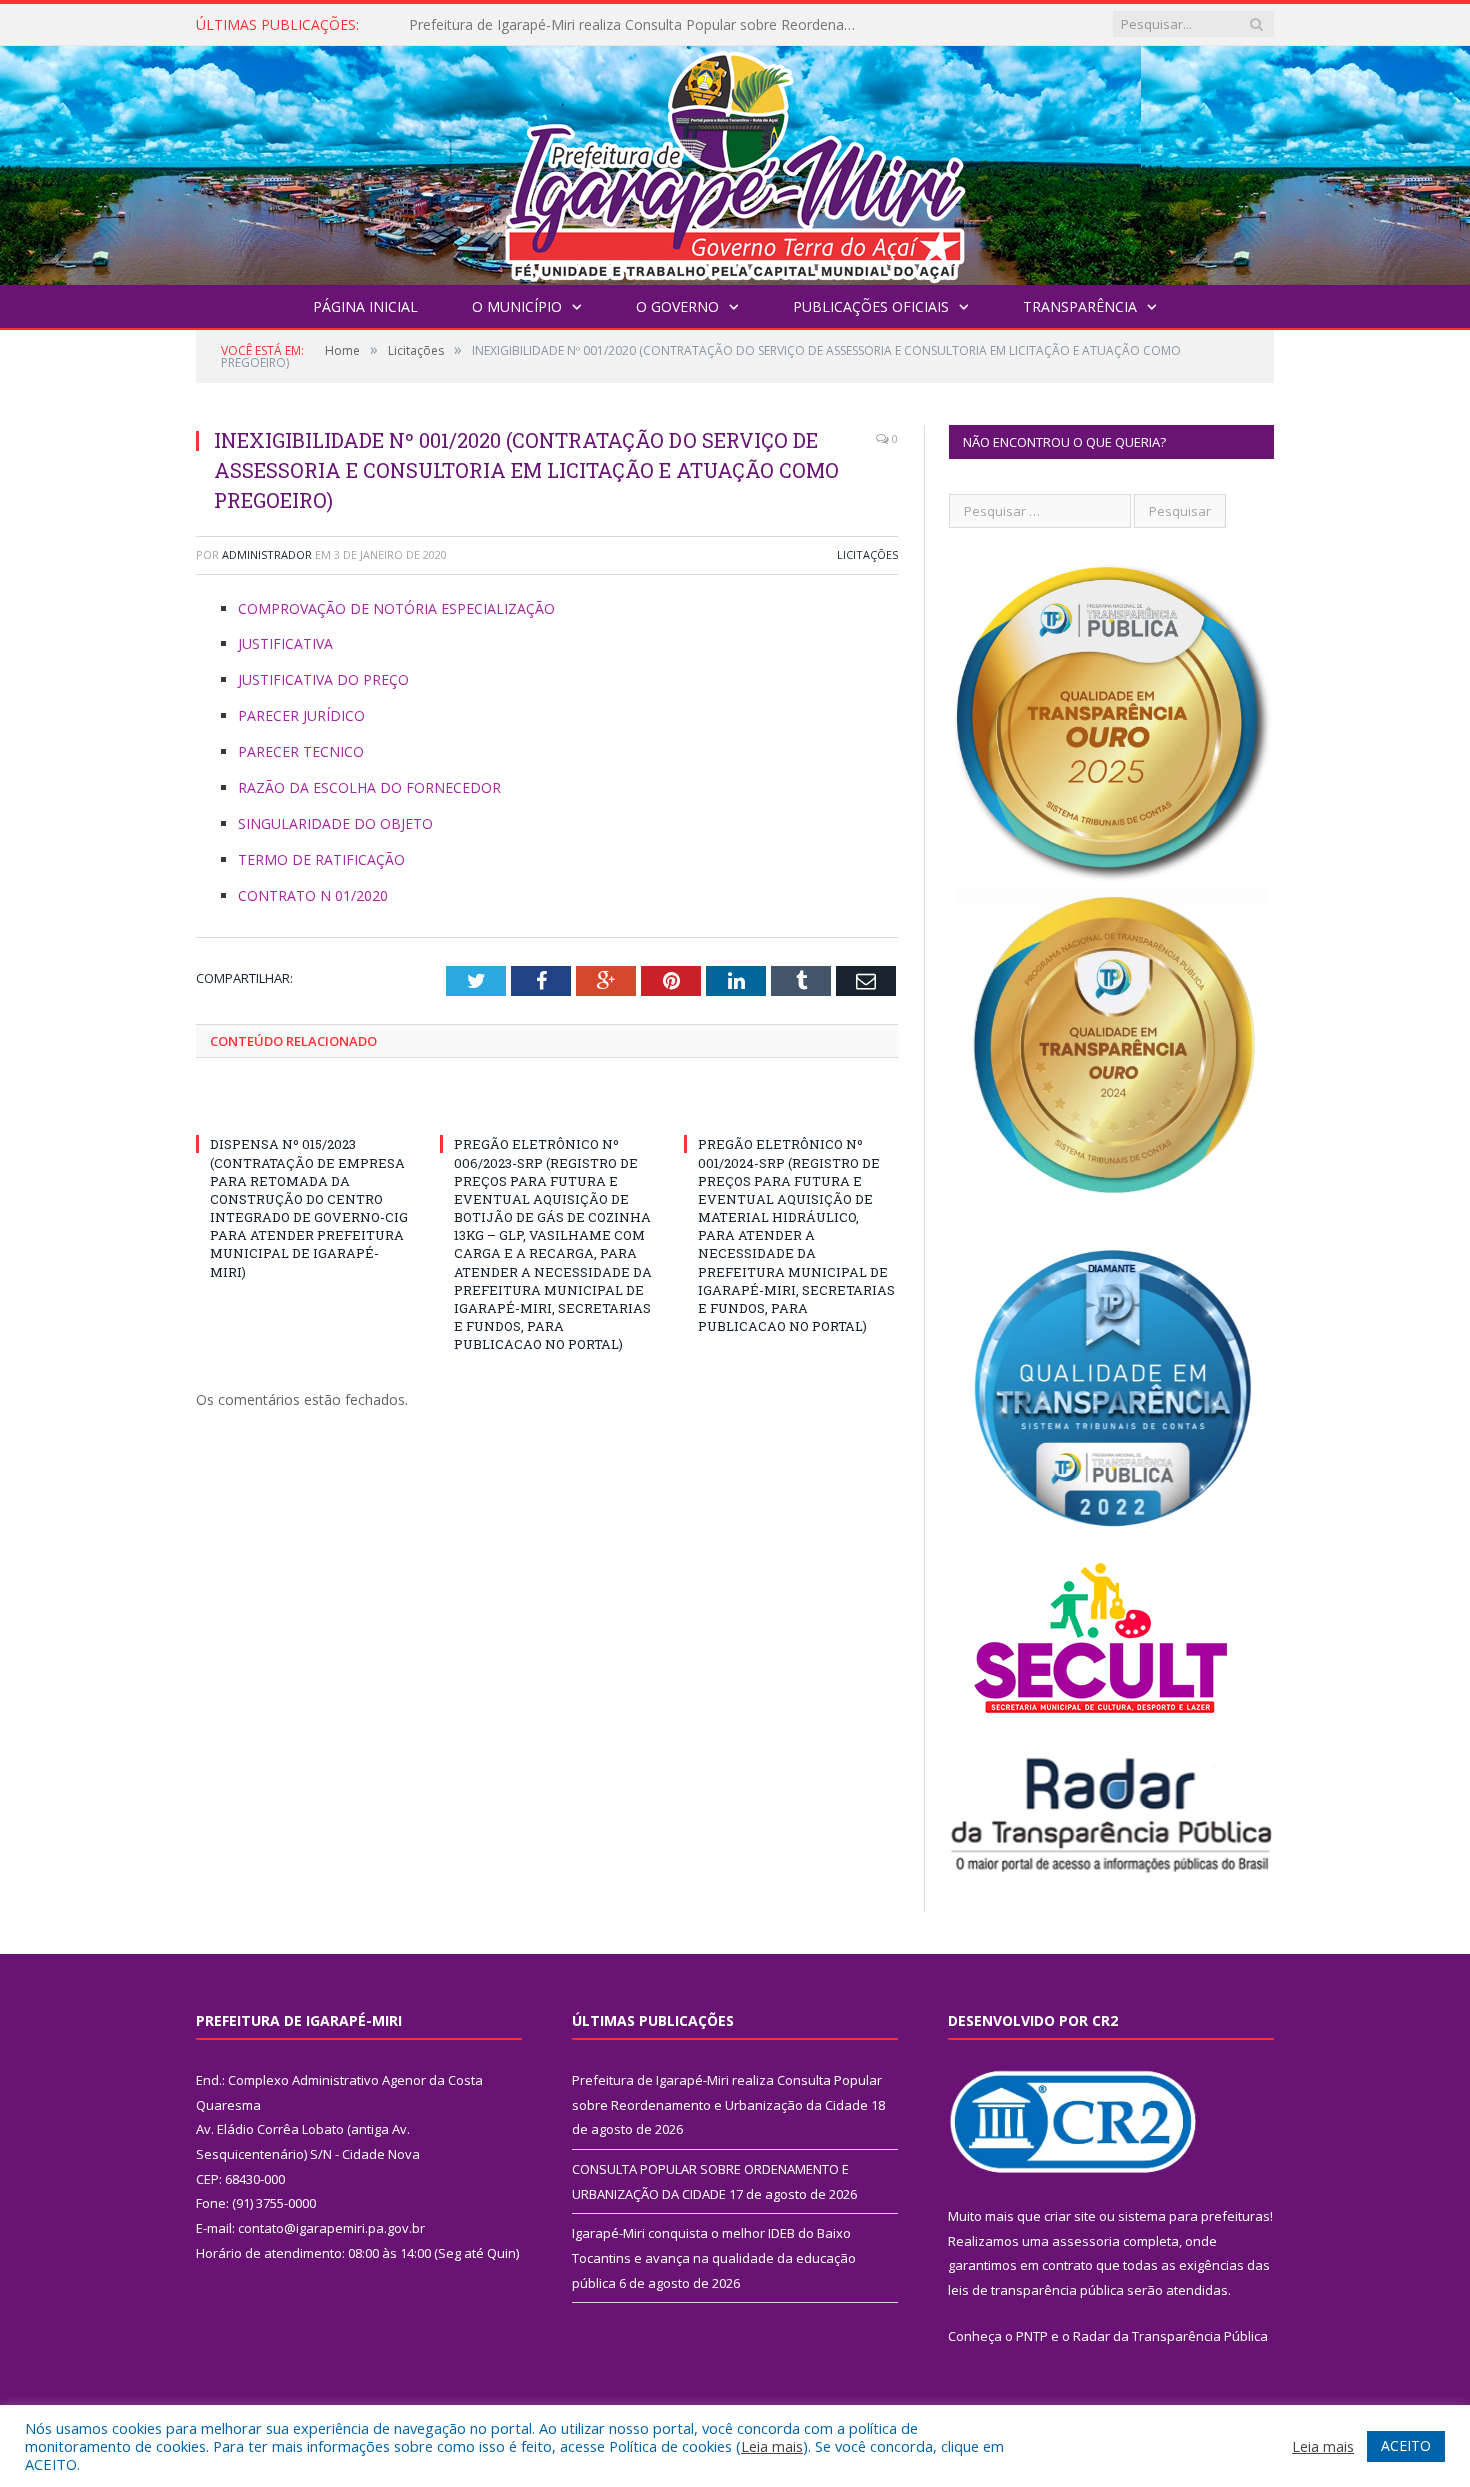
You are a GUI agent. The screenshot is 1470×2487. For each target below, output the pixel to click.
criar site (1070, 2216)
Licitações (867, 554)
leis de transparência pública (1036, 2290)
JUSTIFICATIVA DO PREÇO (323, 679)
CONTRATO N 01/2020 (313, 895)
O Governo (677, 306)
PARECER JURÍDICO (301, 715)
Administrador (267, 554)
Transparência (1080, 306)
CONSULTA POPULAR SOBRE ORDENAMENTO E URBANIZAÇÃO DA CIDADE (639, 25)
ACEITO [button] (1406, 2445)
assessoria (1086, 2241)
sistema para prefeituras (1194, 2216)
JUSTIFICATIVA (285, 643)
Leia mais (772, 2446)
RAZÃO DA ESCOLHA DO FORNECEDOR (369, 787)
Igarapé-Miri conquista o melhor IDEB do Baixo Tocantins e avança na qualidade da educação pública (714, 2257)
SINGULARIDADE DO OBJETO (335, 823)
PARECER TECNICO (301, 751)
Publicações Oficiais (871, 306)
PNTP (1032, 2336)
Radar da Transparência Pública (1170, 2336)
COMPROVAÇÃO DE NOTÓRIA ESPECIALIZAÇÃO (396, 608)
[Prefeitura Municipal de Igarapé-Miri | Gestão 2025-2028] (735, 160)
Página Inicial (365, 306)
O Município (517, 306)
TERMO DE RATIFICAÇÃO (321, 859)
